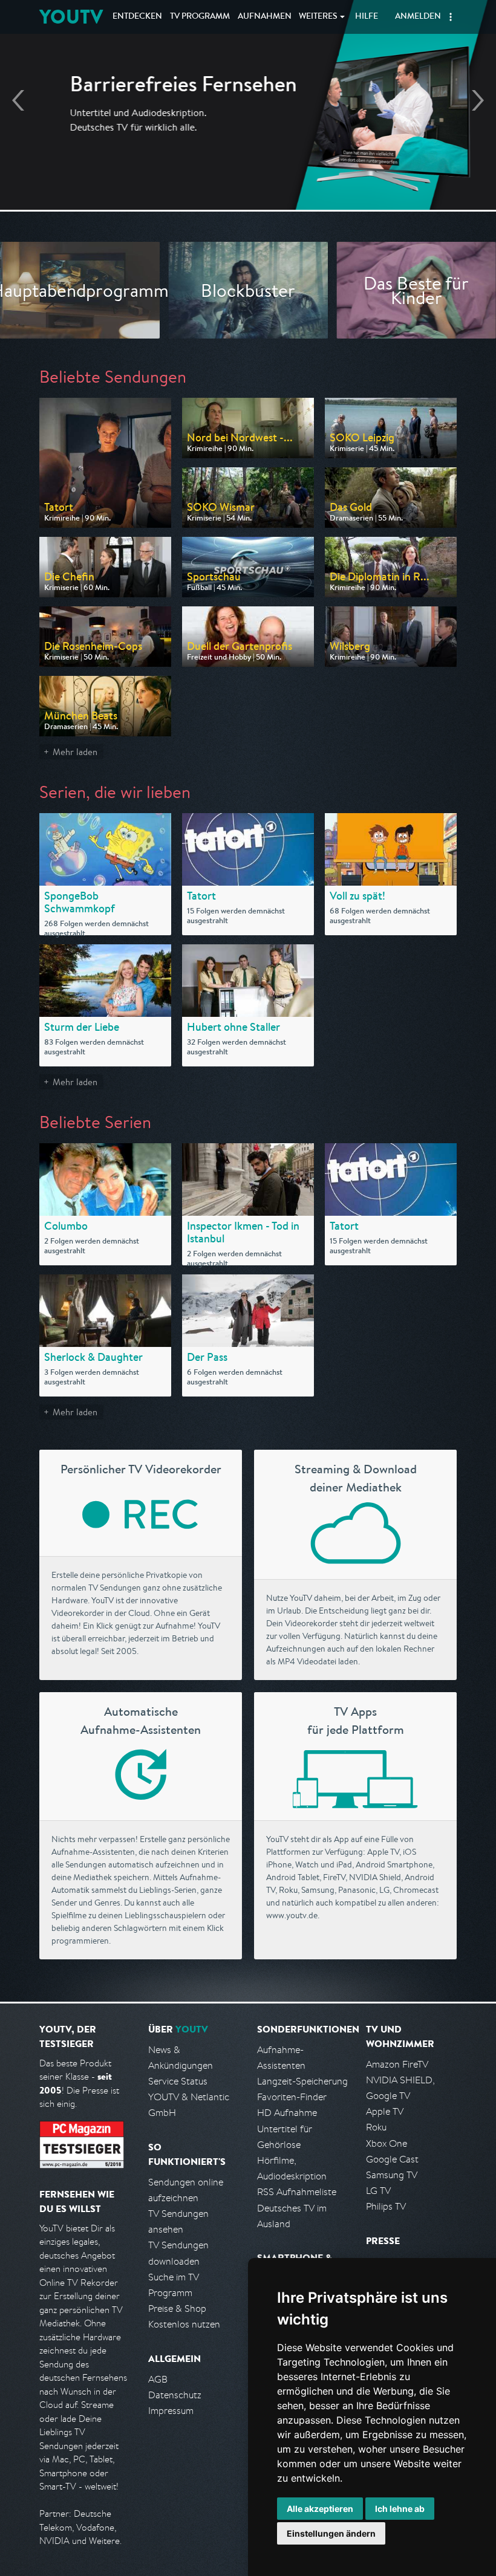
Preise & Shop (177, 2308)
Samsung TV (392, 2175)
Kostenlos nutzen (184, 2324)
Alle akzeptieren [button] (320, 2509)
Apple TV (385, 2111)
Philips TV (386, 2206)
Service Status (178, 2081)
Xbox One (387, 2143)
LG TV (378, 2191)
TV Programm (200, 17)
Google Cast (392, 2159)
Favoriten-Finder (292, 2097)
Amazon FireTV (397, 2064)
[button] (451, 17)
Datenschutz (175, 2395)
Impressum (171, 2411)
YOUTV (71, 17)
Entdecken (137, 17)
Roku (376, 2127)
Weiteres (318, 17)
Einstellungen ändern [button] (331, 2533)
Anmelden (418, 17)
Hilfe (367, 17)
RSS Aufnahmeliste (297, 2192)
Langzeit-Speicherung (302, 2081)
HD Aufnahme (287, 2113)
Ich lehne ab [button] (400, 2509)
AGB (158, 2379)
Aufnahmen (265, 17)
